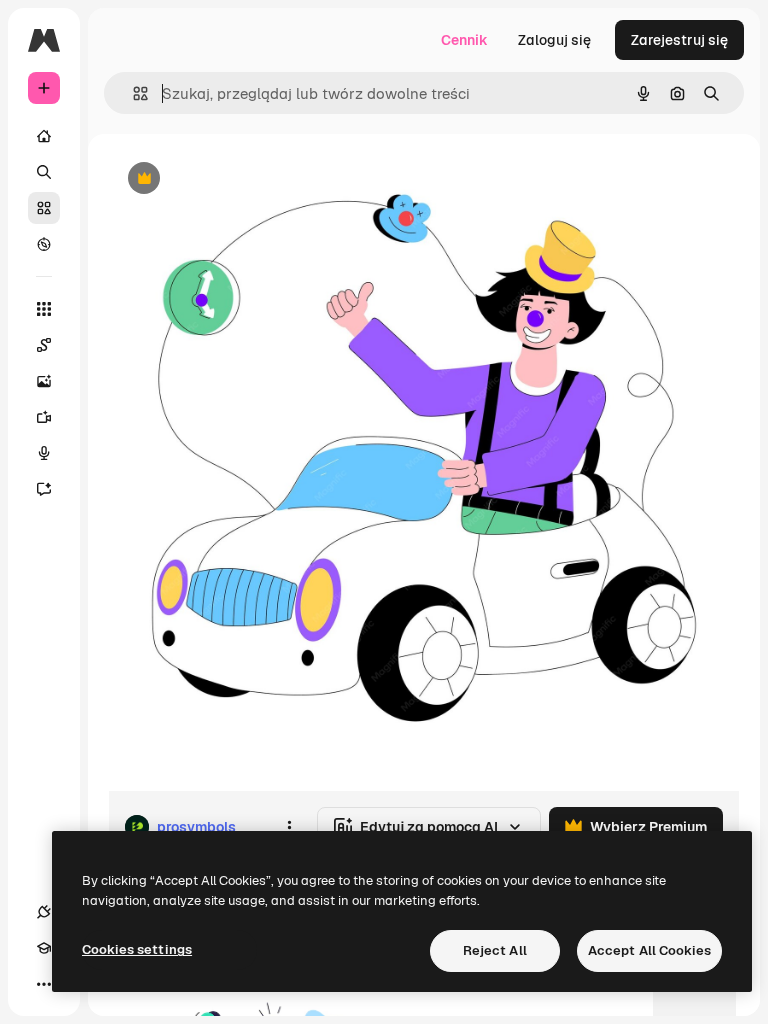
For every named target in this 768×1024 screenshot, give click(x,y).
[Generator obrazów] (44, 381)
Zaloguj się (554, 40)
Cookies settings (137, 949)
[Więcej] (44, 984)
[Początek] (44, 136)
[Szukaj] (44, 172)
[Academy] (44, 948)
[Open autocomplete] (132, 93)
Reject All (495, 950)
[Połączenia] (44, 912)
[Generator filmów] (44, 417)
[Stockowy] (44, 208)
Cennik (464, 40)
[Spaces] (44, 345)
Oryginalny (246, 179)
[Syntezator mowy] (44, 453)
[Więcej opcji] (289, 827)
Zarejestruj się (679, 40)
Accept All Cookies (649, 950)
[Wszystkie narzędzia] (44, 309)
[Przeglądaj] (44, 244)
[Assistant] (44, 489)
